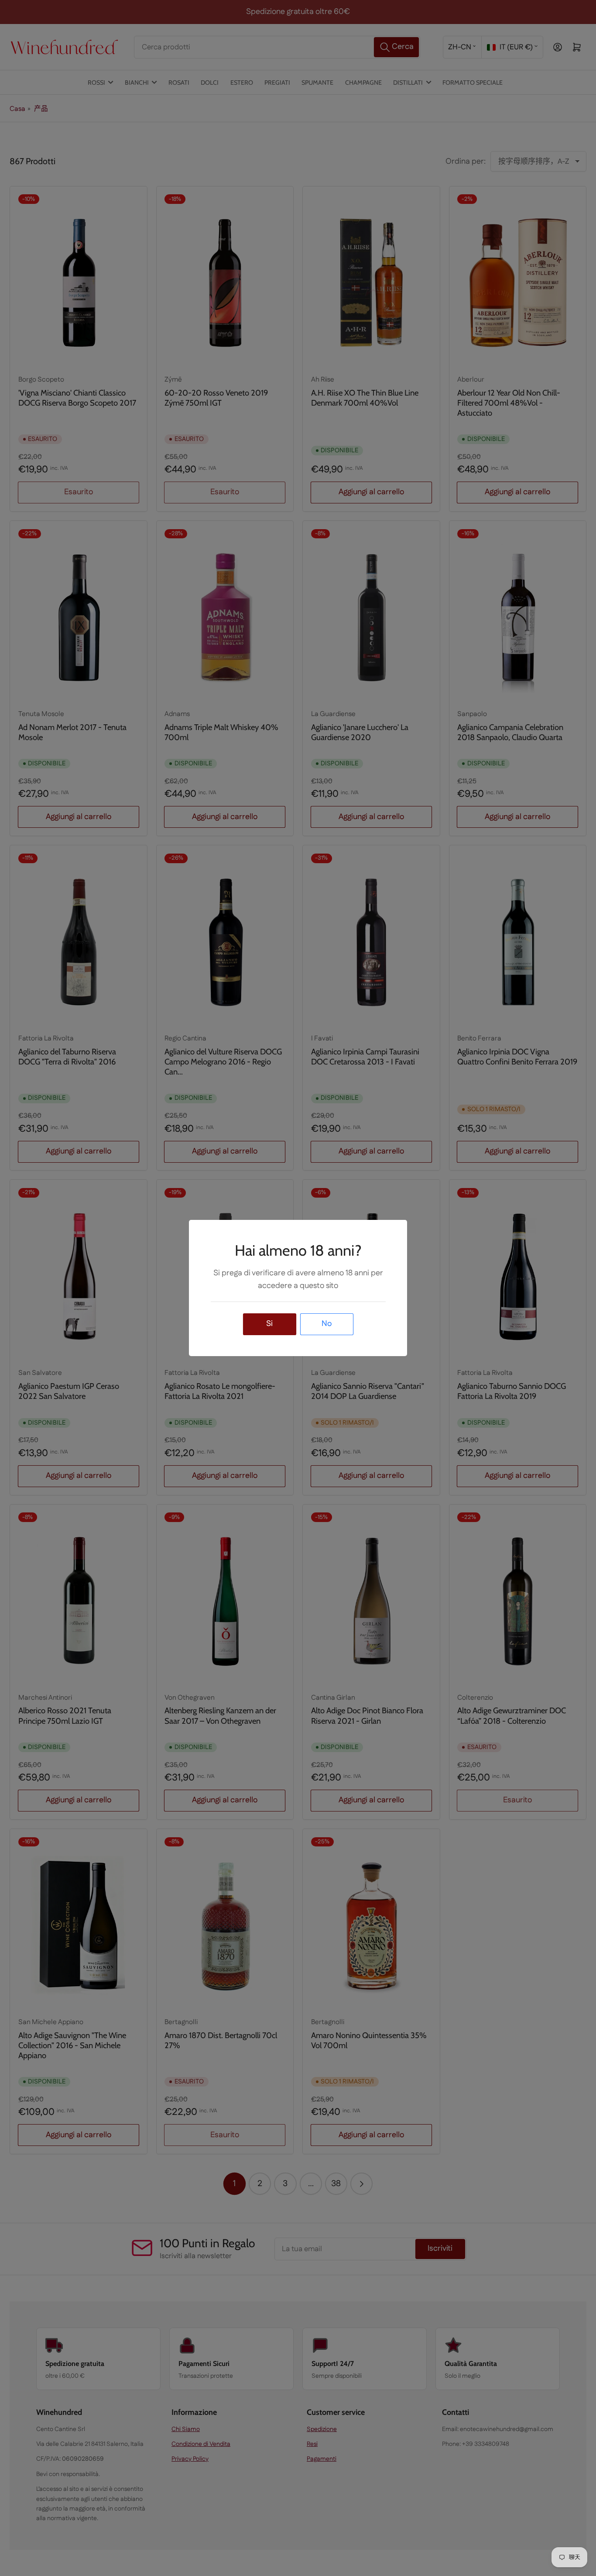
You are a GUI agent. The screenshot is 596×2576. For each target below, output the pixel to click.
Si (269, 1324)
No (327, 1324)
